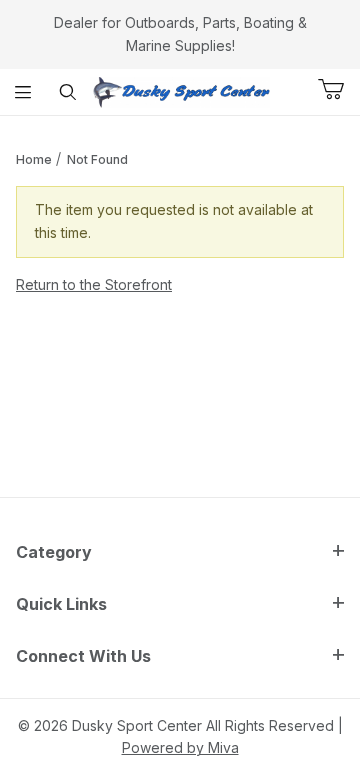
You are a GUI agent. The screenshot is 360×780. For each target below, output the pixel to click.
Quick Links (61, 604)
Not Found (97, 159)
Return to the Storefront (94, 284)
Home (34, 159)
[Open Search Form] (67, 92)
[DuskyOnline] (180, 90)
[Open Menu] (22, 92)
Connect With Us (83, 656)
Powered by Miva (180, 747)
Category (54, 552)
